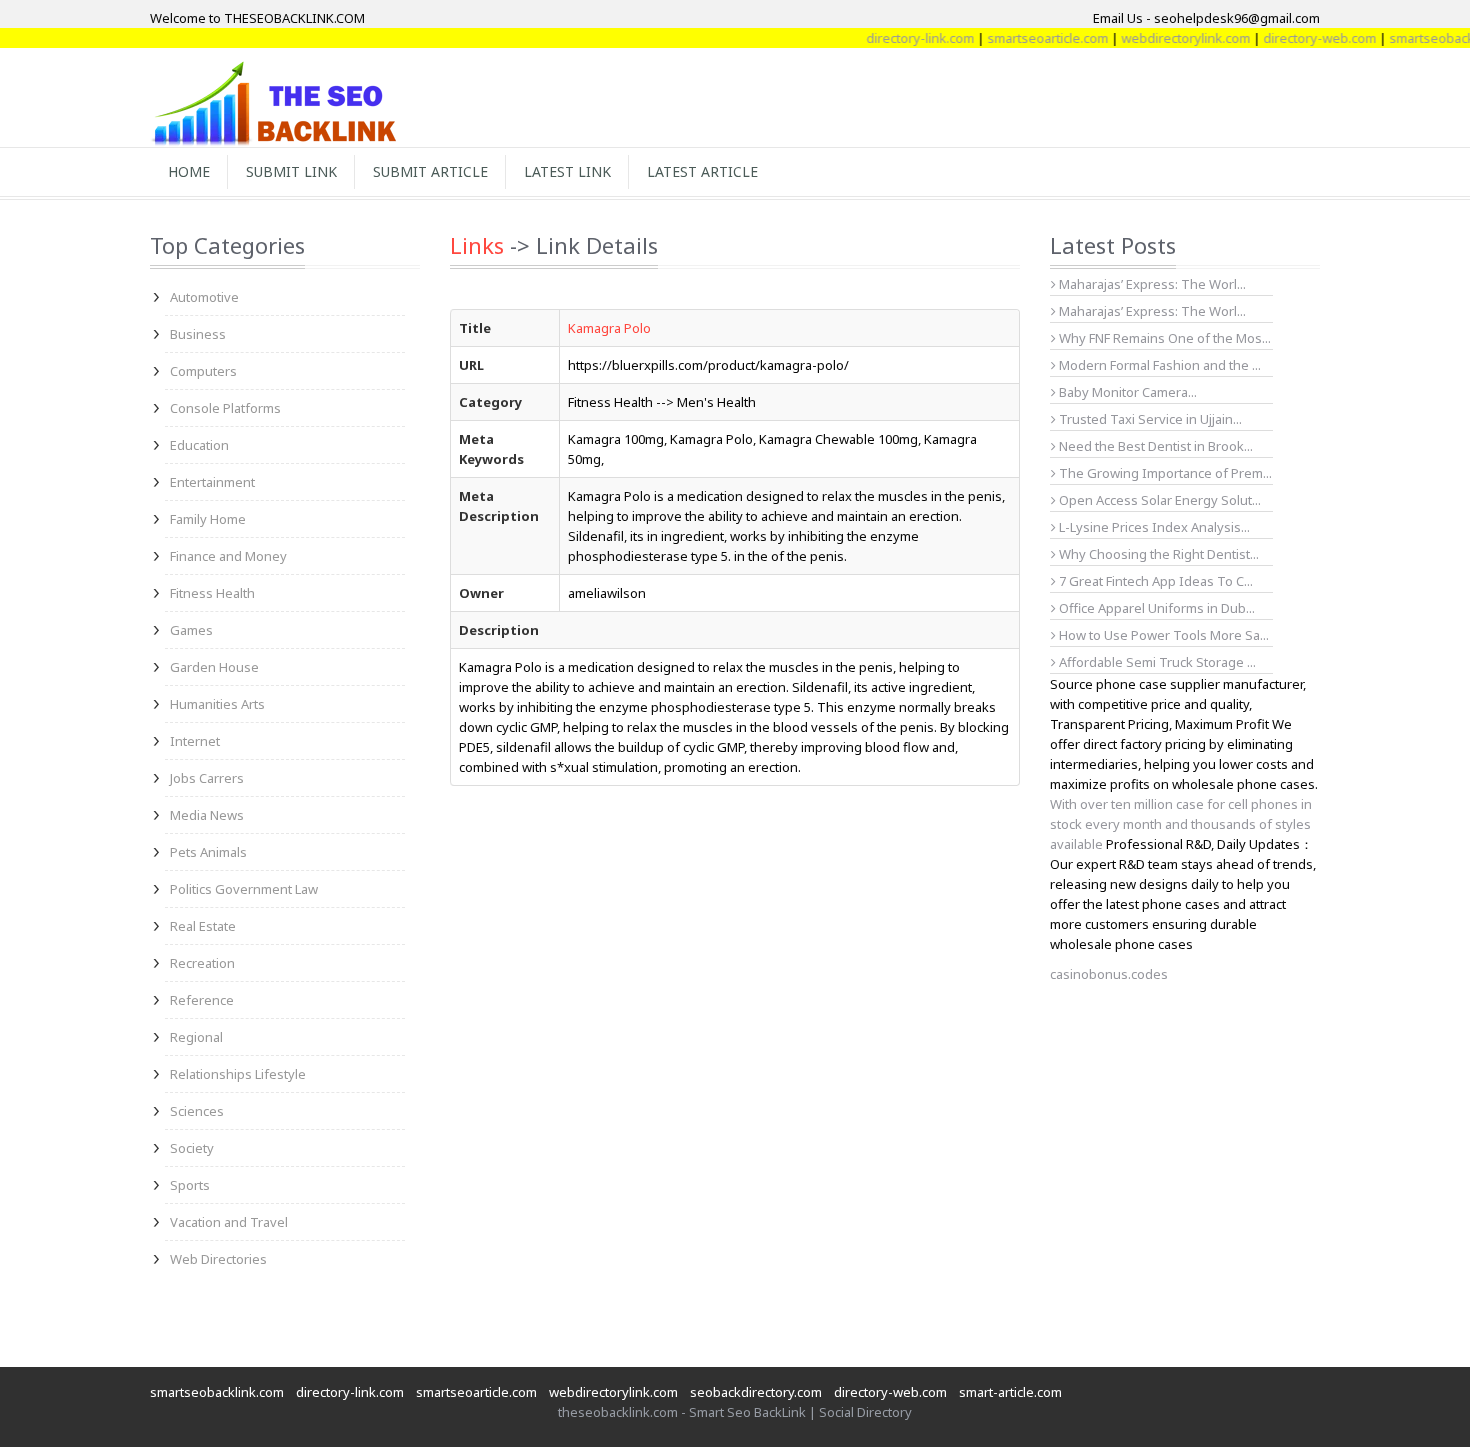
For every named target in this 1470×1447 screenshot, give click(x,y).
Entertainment (212, 482)
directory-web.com (1299, 38)
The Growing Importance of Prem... (1164, 473)
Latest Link (567, 171)
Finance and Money (228, 556)
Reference (202, 1000)
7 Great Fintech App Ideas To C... (1154, 581)
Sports (190, 1185)
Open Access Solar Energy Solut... (1158, 500)
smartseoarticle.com (1027, 38)
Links (477, 245)
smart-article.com (1010, 1392)
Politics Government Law (244, 889)
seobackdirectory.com (756, 1392)
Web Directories (218, 1259)
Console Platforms (225, 408)
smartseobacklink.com (217, 1392)
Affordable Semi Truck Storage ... (1156, 662)
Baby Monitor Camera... (1126, 392)
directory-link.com (900, 38)
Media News (207, 815)
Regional (196, 1037)
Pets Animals (208, 852)
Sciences (197, 1111)
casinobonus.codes (1109, 974)
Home (189, 171)
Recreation (202, 963)
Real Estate (203, 926)
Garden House (214, 667)
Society (192, 1148)
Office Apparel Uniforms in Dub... (1155, 608)
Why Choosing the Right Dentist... (1157, 554)
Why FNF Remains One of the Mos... (1163, 338)
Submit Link (291, 171)
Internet (195, 741)
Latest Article (702, 171)
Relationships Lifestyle (238, 1074)
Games (191, 630)
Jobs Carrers (207, 778)
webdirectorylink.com (1165, 38)
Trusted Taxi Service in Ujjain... (1149, 419)
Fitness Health (212, 593)
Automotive (204, 297)
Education (199, 445)
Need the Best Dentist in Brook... (1154, 446)
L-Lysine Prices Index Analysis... (1153, 527)
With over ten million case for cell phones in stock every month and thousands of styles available (1181, 824)
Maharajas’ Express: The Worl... (1151, 284)
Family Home (208, 519)
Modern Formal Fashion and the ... (1158, 365)
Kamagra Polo (609, 328)
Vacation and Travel (229, 1222)
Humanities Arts (217, 704)
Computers (203, 371)
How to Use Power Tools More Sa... (1162, 635)
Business (198, 334)
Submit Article (430, 171)
